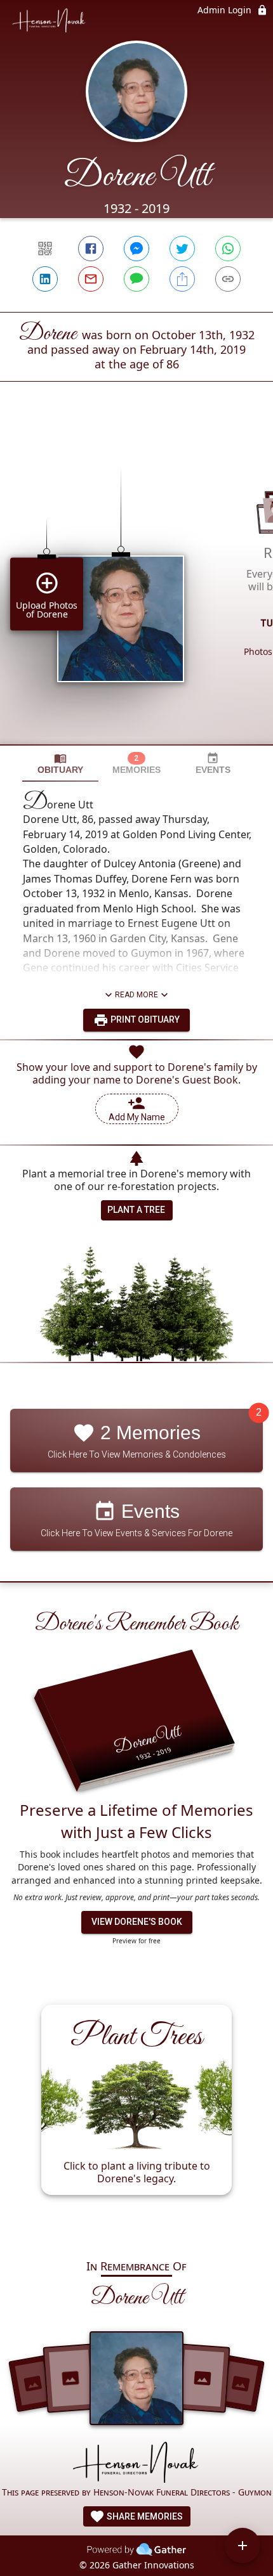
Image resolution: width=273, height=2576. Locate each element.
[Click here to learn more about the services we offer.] (136, 2463)
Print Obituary (144, 1019)
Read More (136, 995)
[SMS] (136, 279)
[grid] (136, 585)
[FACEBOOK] (91, 249)
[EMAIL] (91, 279)
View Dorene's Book (137, 1922)
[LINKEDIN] (45, 279)
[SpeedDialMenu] (243, 2546)
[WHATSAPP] (228, 249)
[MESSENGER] (136, 249)
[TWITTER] (182, 249)
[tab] (60, 764)
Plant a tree (136, 1210)
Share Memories (144, 2516)
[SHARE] (182, 279)
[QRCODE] (45, 249)
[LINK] (228, 279)
